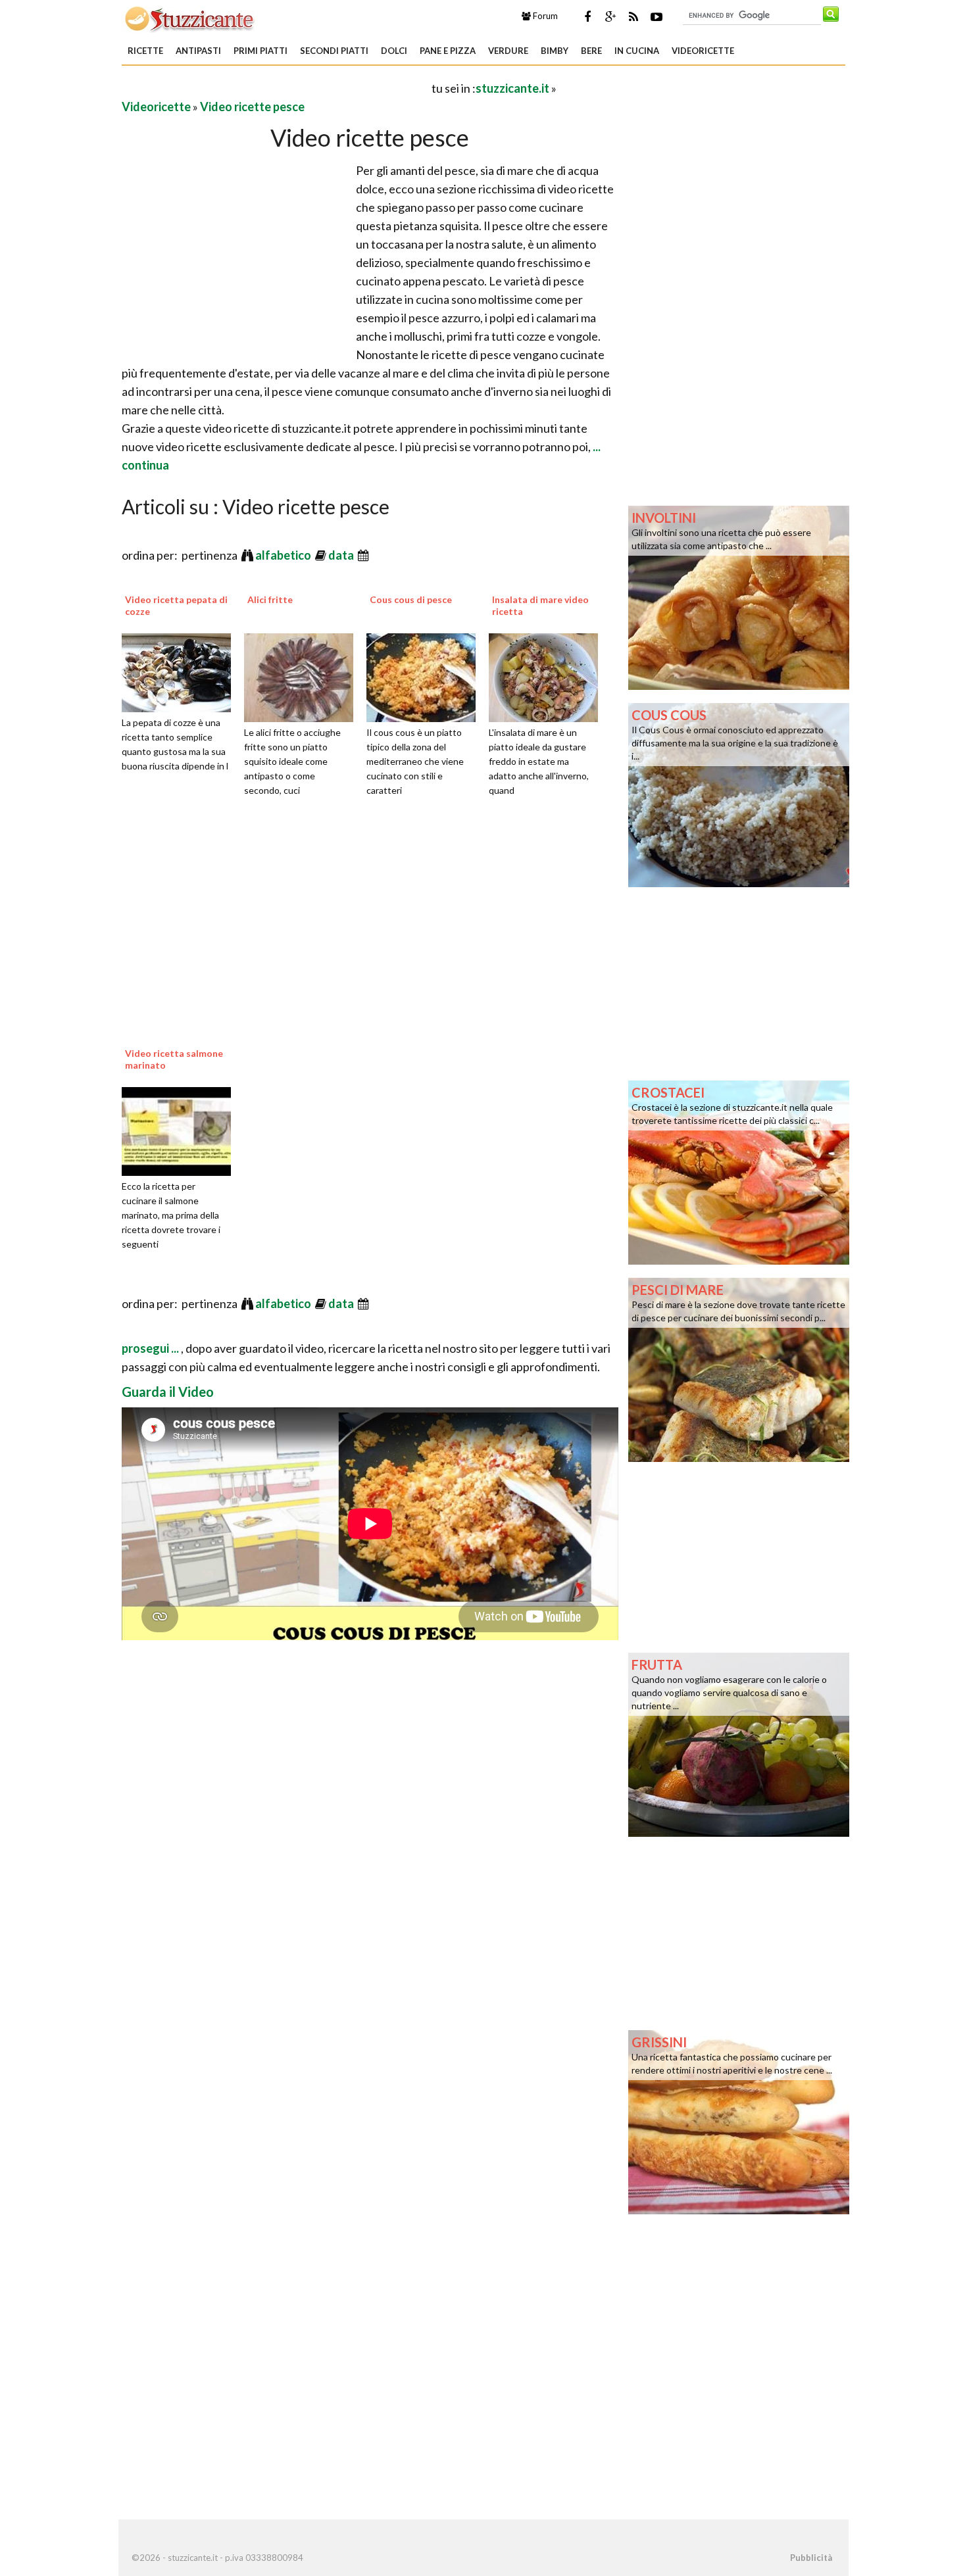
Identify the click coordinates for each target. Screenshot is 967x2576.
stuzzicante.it (512, 88)
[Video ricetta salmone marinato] (181, 1130)
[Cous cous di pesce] (426, 676)
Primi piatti (260, 51)
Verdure (508, 51)
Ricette (145, 51)
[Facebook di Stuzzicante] (587, 16)
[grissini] (739, 2121)
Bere (591, 51)
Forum (544, 16)
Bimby (555, 51)
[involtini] (739, 596)
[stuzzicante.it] (190, 18)
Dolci (394, 51)
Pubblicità (811, 2558)
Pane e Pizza (448, 51)
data (342, 555)
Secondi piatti (334, 51)
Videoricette (703, 51)
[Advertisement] (276, 88)
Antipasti (198, 51)
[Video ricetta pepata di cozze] (181, 671)
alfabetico (284, 555)
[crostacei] (739, 1171)
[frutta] (739, 1743)
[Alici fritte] (303, 676)
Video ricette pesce (252, 107)
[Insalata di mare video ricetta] (548, 676)
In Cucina (637, 51)
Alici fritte (270, 599)
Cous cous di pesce (411, 599)
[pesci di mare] (739, 1369)
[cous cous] (739, 794)
